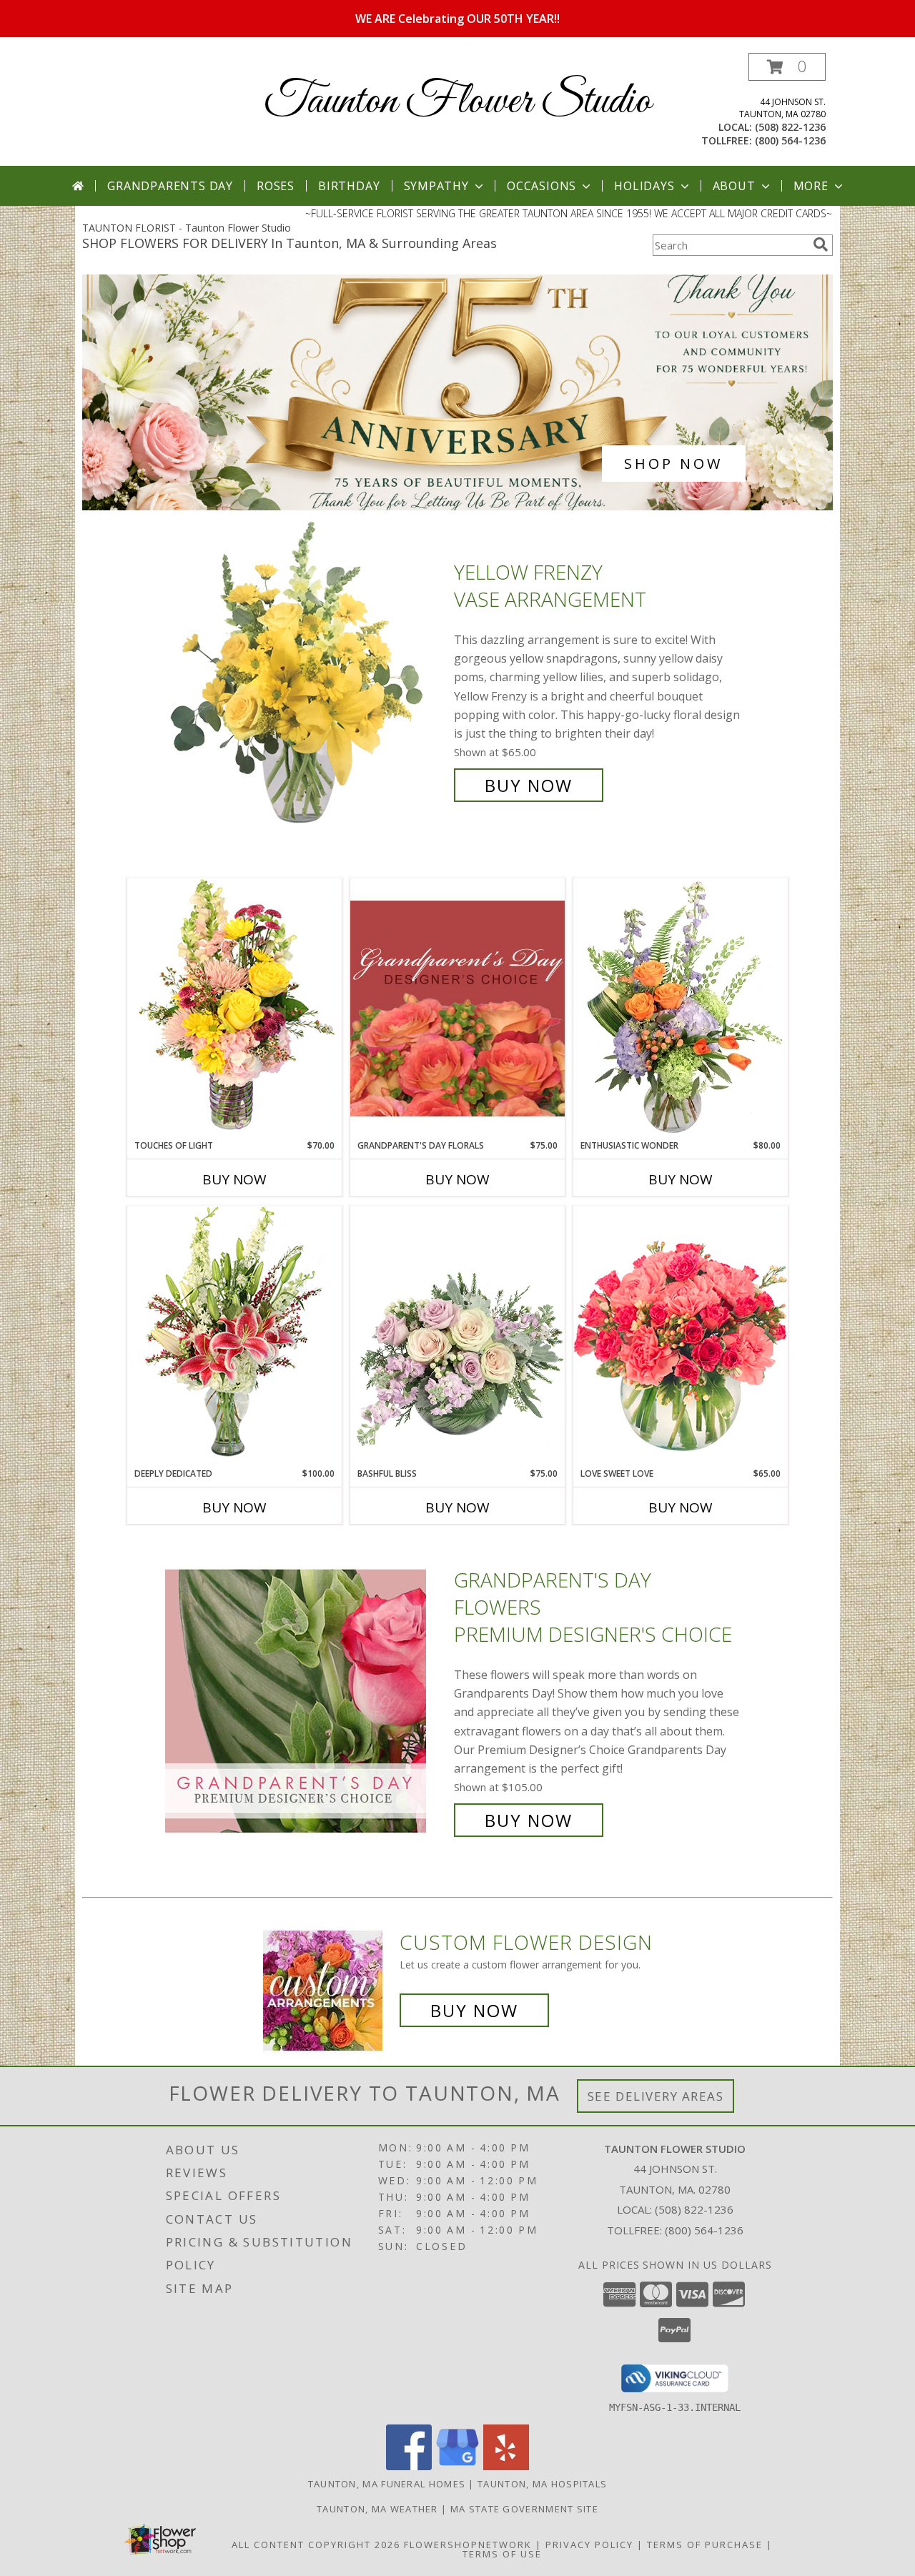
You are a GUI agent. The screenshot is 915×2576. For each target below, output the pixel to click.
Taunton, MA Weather (377, 2509)
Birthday (349, 186)
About (734, 186)
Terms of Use (502, 2554)
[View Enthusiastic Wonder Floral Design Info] (681, 1009)
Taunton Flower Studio (457, 102)
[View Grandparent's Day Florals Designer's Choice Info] (457, 1008)
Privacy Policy (589, 2545)
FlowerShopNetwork (468, 2545)
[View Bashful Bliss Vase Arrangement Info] (457, 1337)
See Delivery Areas (656, 2096)
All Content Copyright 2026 (316, 2545)
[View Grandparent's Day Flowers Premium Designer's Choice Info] (306, 1701)
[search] (821, 244)
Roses (276, 186)
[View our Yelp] (506, 2466)
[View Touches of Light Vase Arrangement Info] (234, 1008)
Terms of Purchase (705, 2545)
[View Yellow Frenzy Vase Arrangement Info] (306, 679)
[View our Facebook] (409, 2466)
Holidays (644, 186)
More (811, 186)
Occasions (541, 186)
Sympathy (436, 186)
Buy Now (529, 785)
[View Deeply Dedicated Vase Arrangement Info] (234, 1336)
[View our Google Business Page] (457, 2466)
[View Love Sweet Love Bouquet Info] (681, 1336)
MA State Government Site (524, 2509)
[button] (787, 67)
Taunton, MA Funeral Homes (387, 2484)
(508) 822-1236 (790, 127)
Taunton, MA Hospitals (542, 2484)
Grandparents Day (170, 186)
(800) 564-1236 (790, 140)
